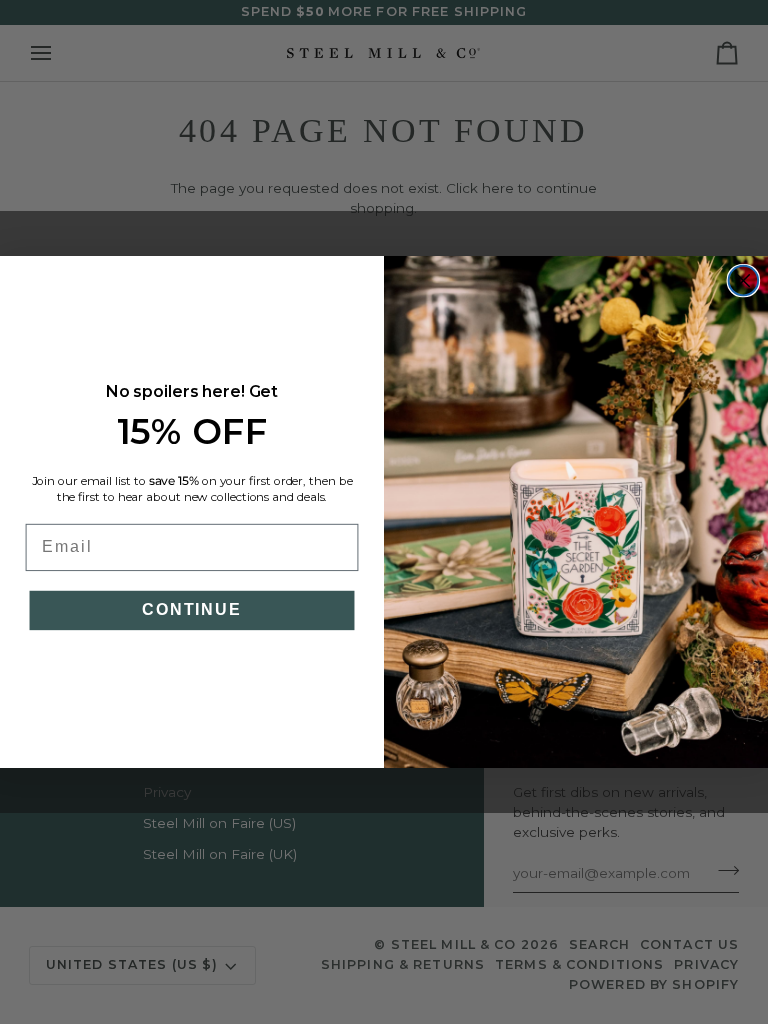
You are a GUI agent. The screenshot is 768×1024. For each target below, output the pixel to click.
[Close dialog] (744, 281)
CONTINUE (191, 610)
